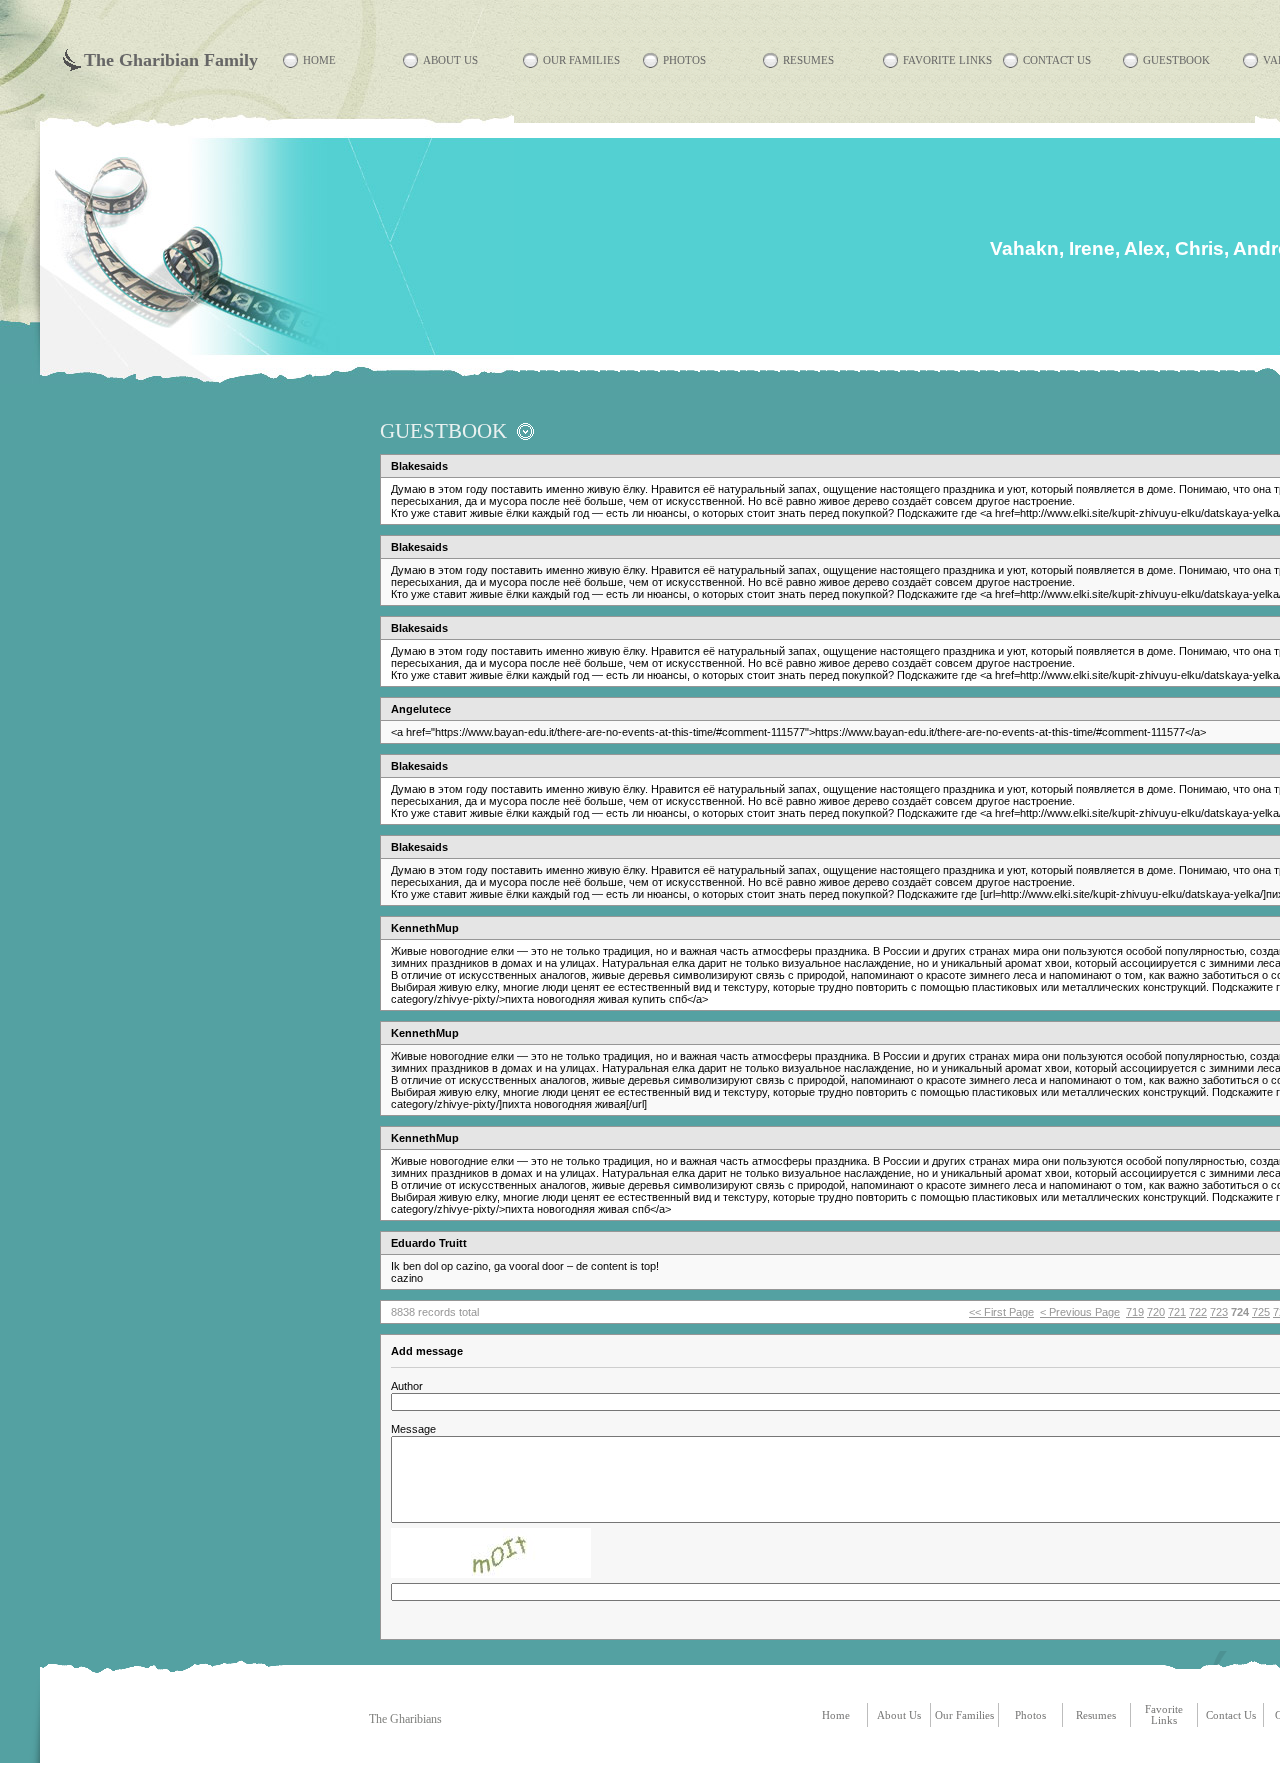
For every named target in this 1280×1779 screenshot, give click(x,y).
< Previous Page (1080, 1312)
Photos (684, 60)
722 (1198, 1312)
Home (319, 60)
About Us (450, 60)
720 (1156, 1312)
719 (1135, 1312)
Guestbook (1176, 60)
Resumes (808, 60)
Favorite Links (947, 60)
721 (1177, 1312)
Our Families (581, 60)
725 (1261, 1312)
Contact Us (1057, 60)
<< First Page (1001, 1312)
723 (1219, 1312)
